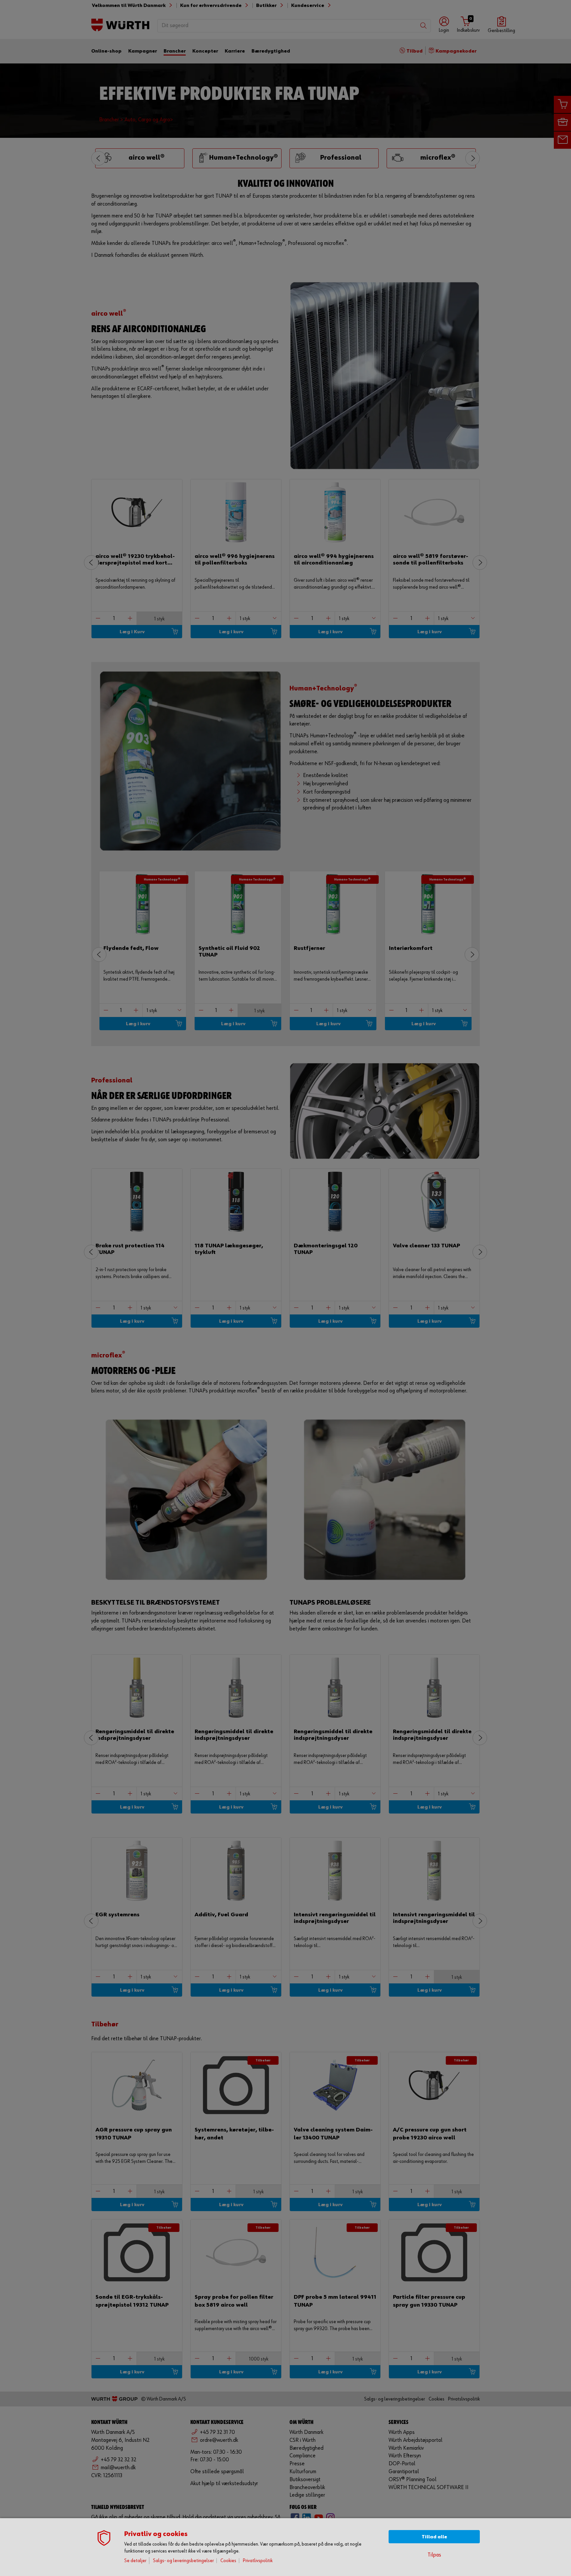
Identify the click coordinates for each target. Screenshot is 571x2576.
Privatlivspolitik (258, 2561)
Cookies (228, 2561)
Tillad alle (434, 2537)
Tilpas (434, 2555)
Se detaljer (135, 2561)
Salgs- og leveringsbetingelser (183, 2561)
